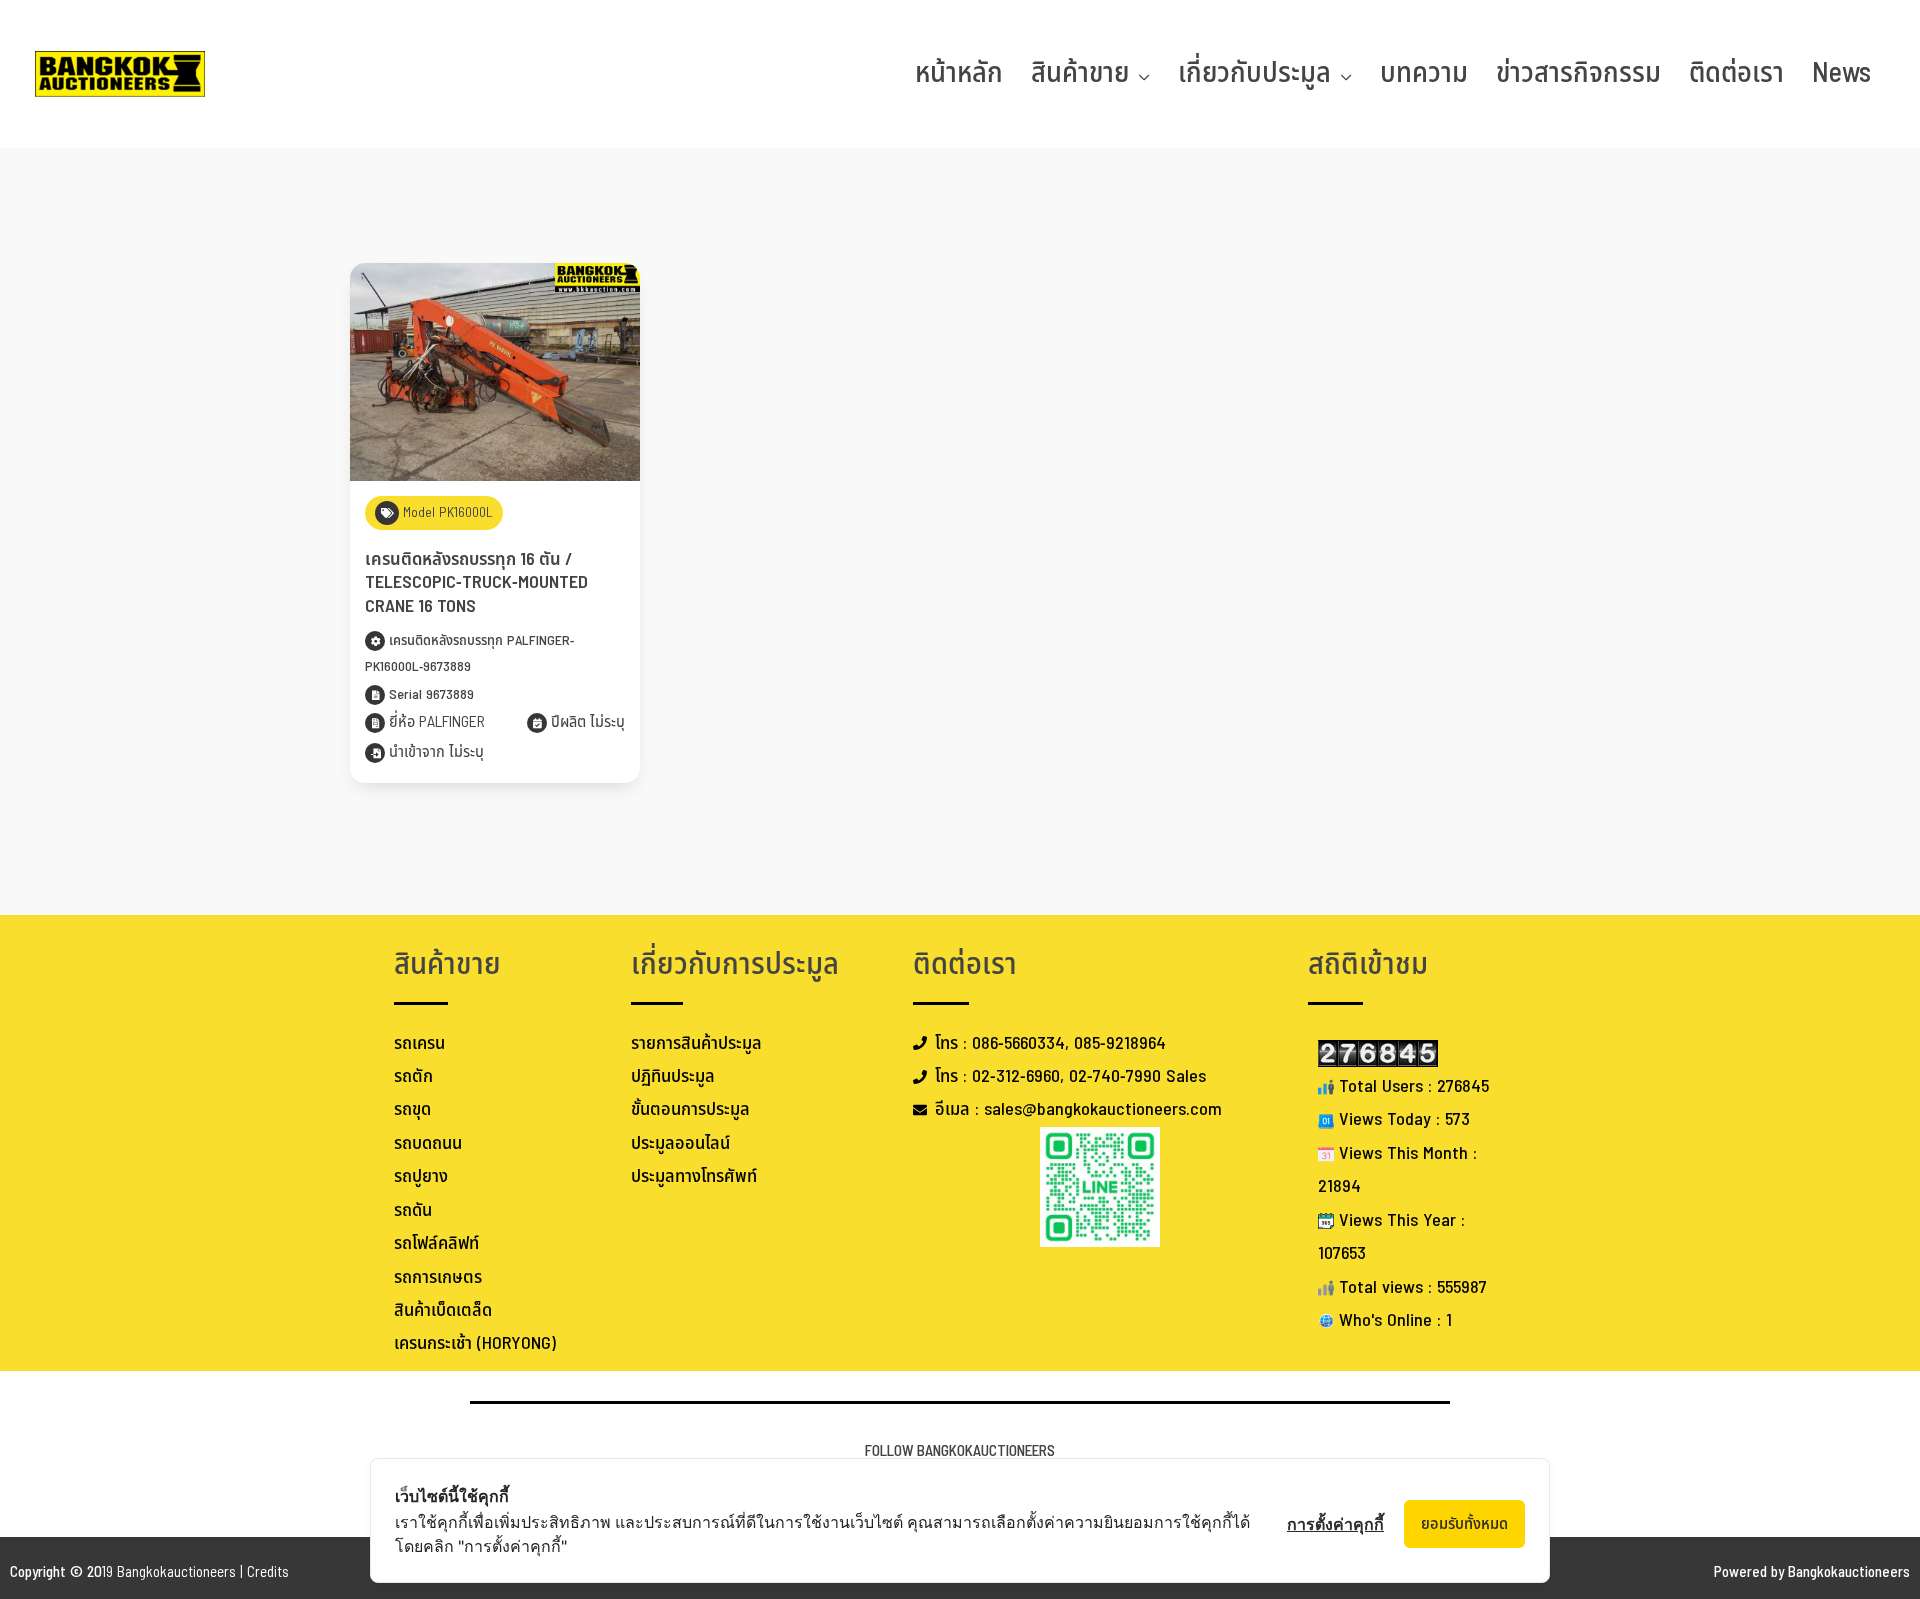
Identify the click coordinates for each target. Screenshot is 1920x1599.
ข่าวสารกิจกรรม (1578, 73)
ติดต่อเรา (1736, 73)
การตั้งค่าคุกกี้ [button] (1335, 1524)
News (1841, 73)
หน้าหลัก (959, 73)
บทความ (1424, 73)
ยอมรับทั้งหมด (1464, 1524)
